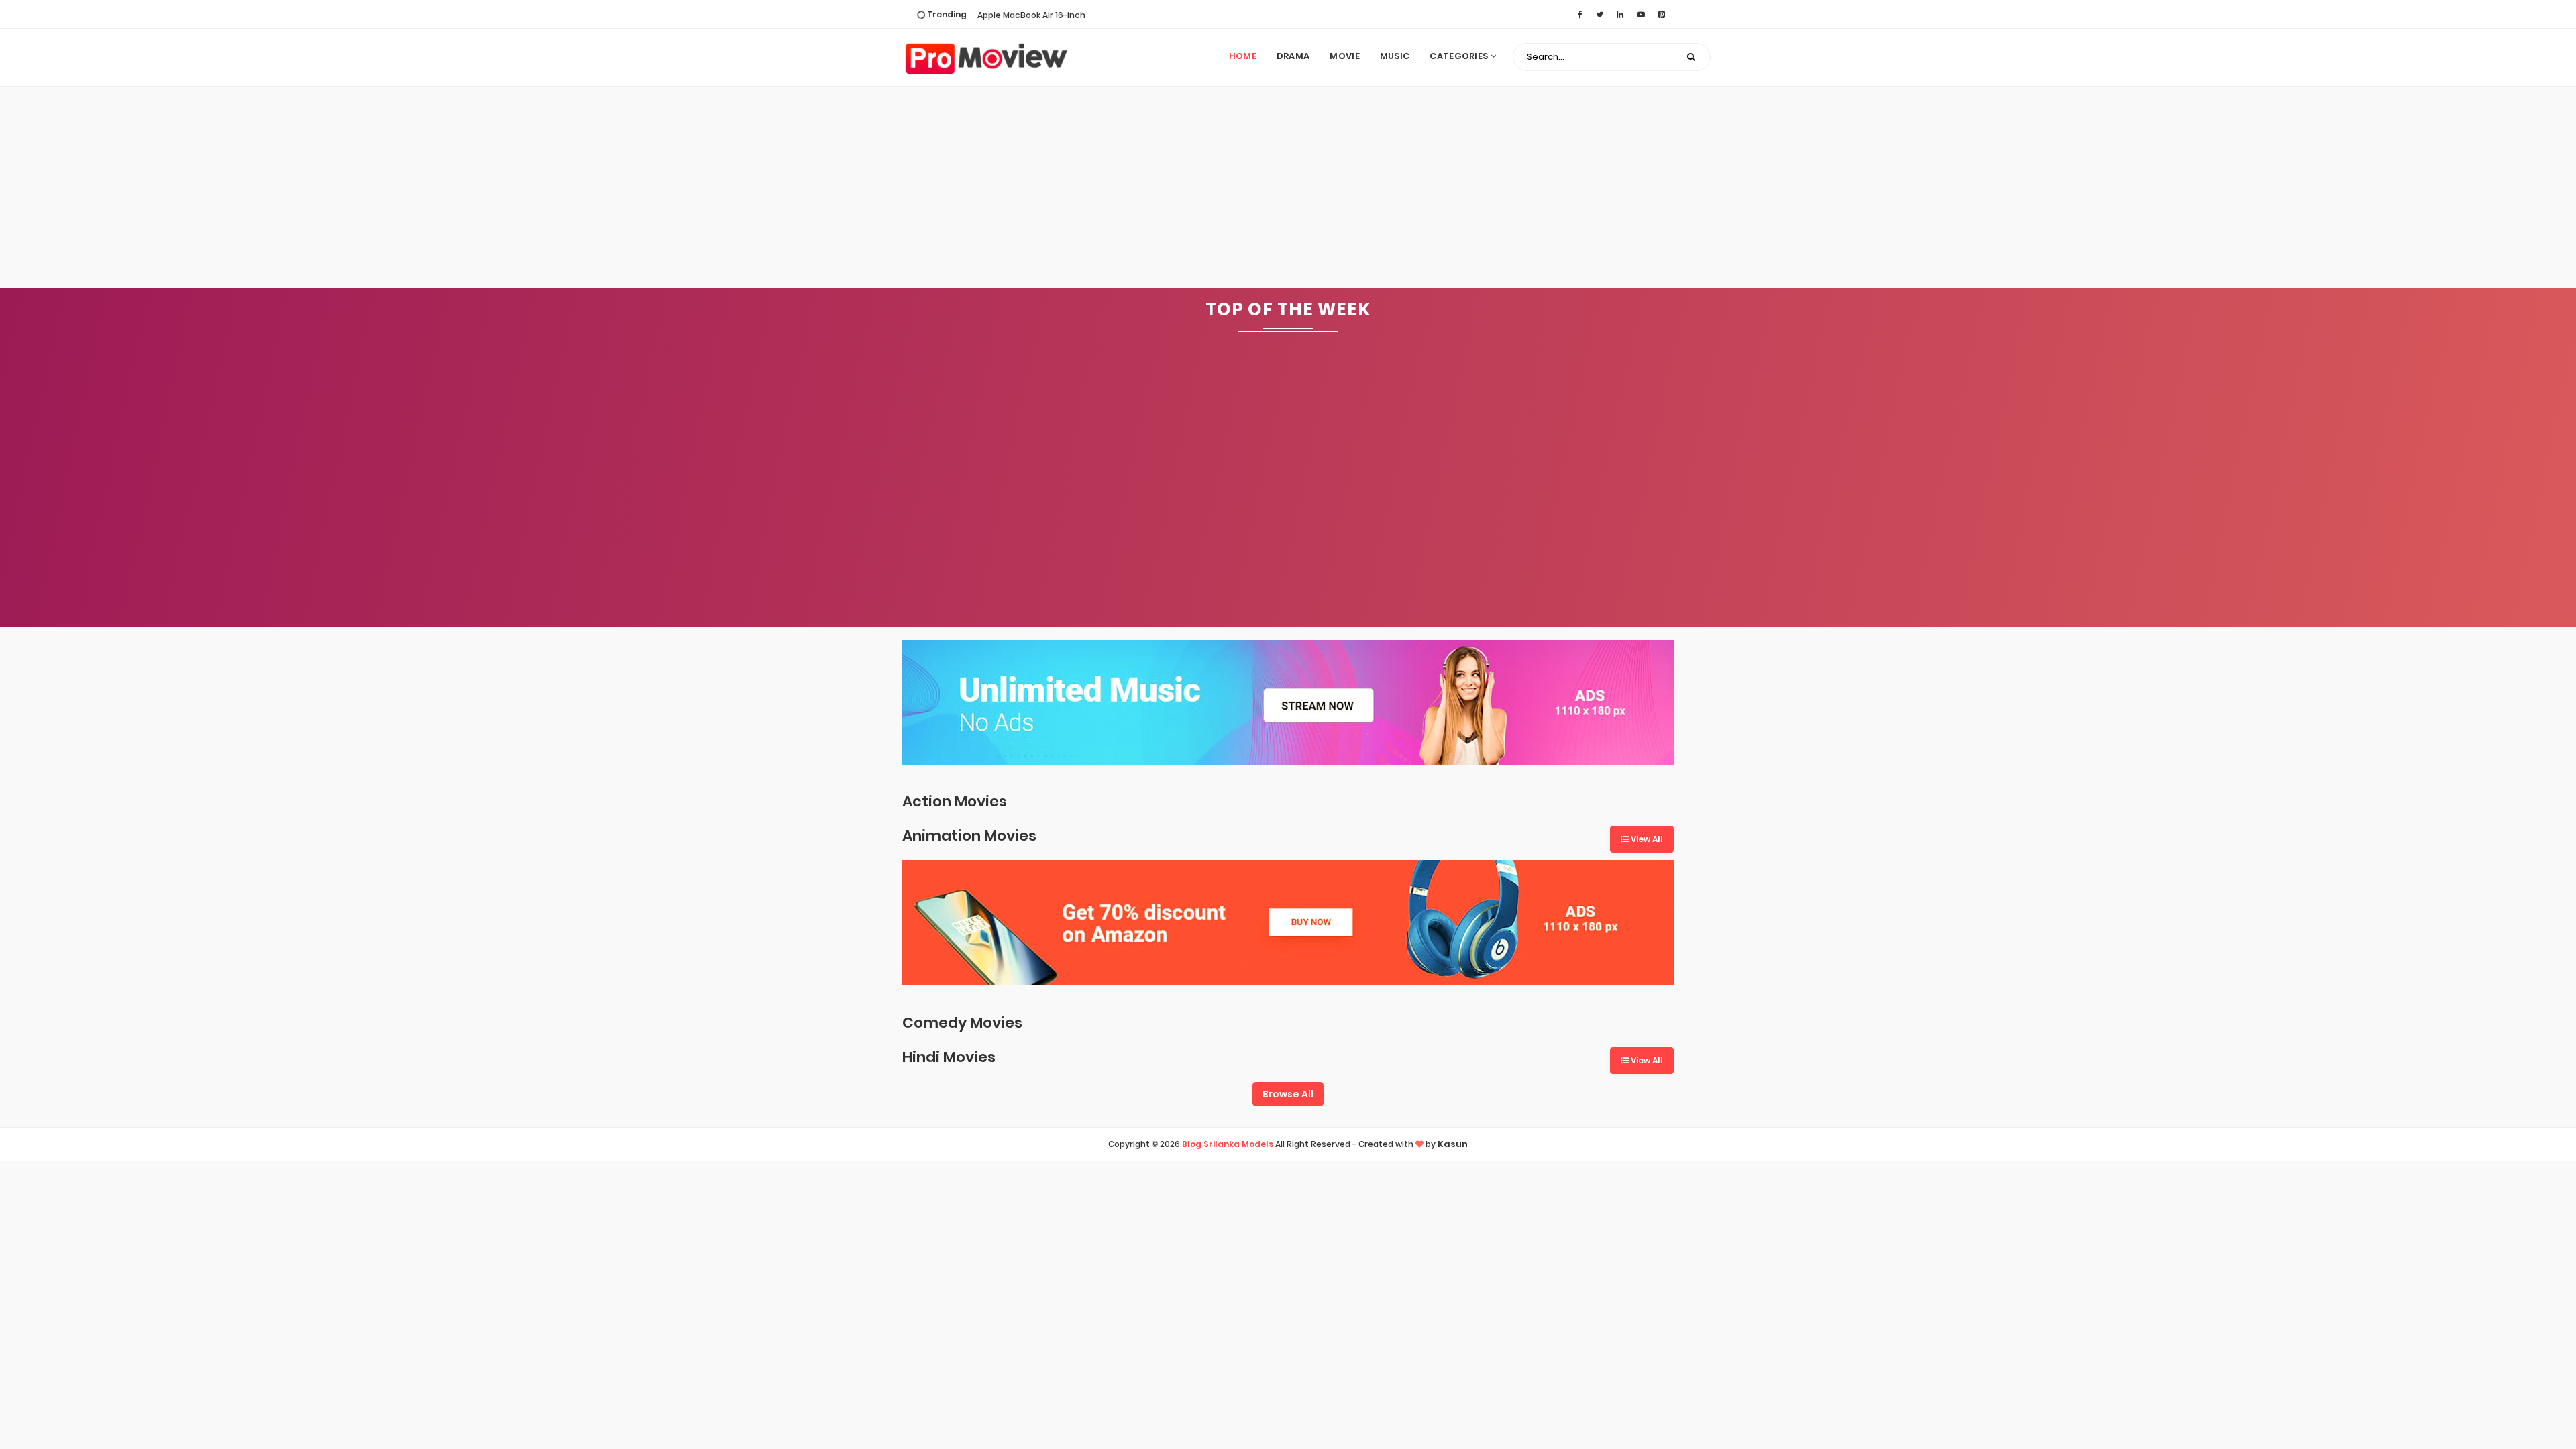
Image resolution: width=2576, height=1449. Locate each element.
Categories (1460, 56)
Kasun (1453, 1144)
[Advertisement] (1288, 187)
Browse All (1288, 1094)
